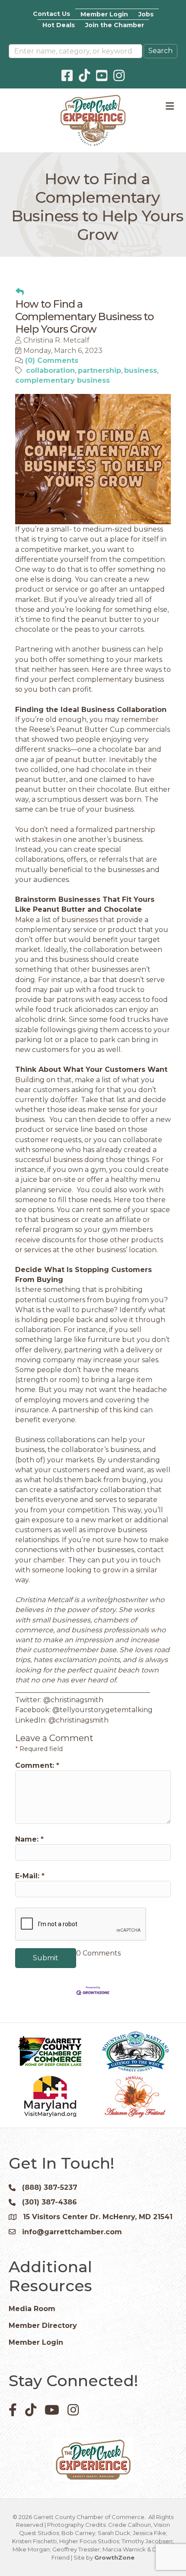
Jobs (146, 14)
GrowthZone (114, 2557)
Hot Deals (59, 25)
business (141, 370)
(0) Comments (52, 361)
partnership (99, 370)
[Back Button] (20, 292)
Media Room (32, 2309)
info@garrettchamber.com (72, 2232)
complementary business (63, 380)
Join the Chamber (115, 25)
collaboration (50, 370)
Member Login (104, 14)
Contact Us (51, 14)
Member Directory (43, 2326)
